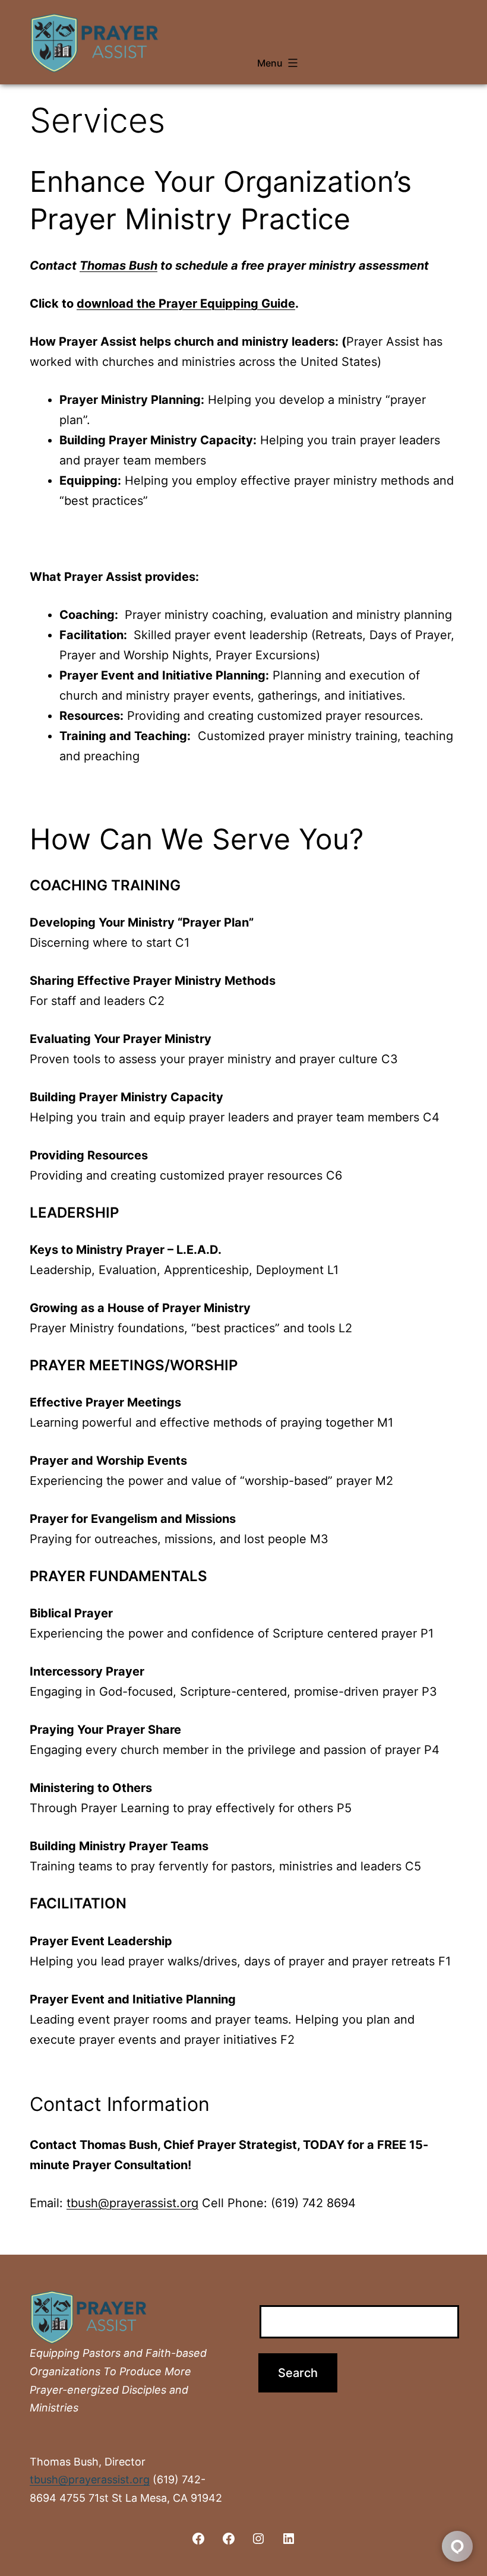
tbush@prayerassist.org (132, 2203)
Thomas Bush (118, 265)
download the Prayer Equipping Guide (186, 304)
